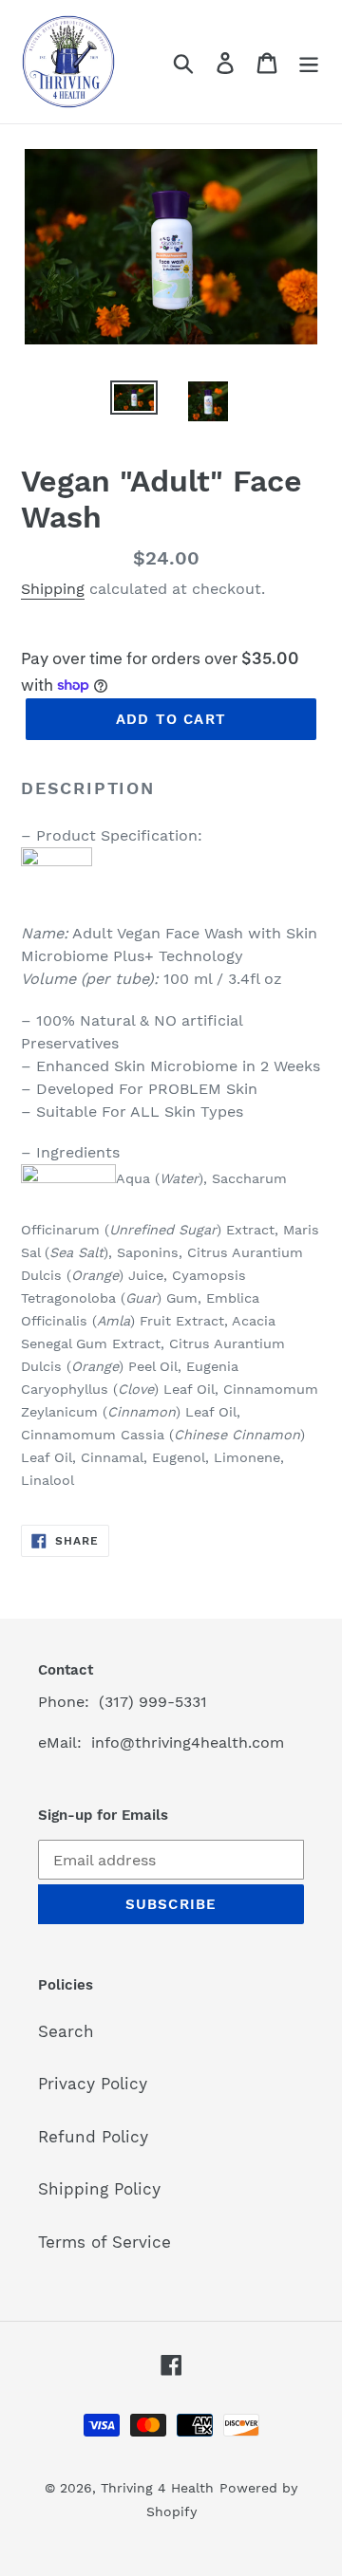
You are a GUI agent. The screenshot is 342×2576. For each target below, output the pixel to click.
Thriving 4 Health (157, 2488)
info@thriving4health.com (188, 1742)
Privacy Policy (93, 2084)
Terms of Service (104, 2242)
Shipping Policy (99, 2189)
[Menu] (309, 62)
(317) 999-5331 (153, 1702)
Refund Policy (93, 2137)
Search (66, 2031)
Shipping (53, 589)
